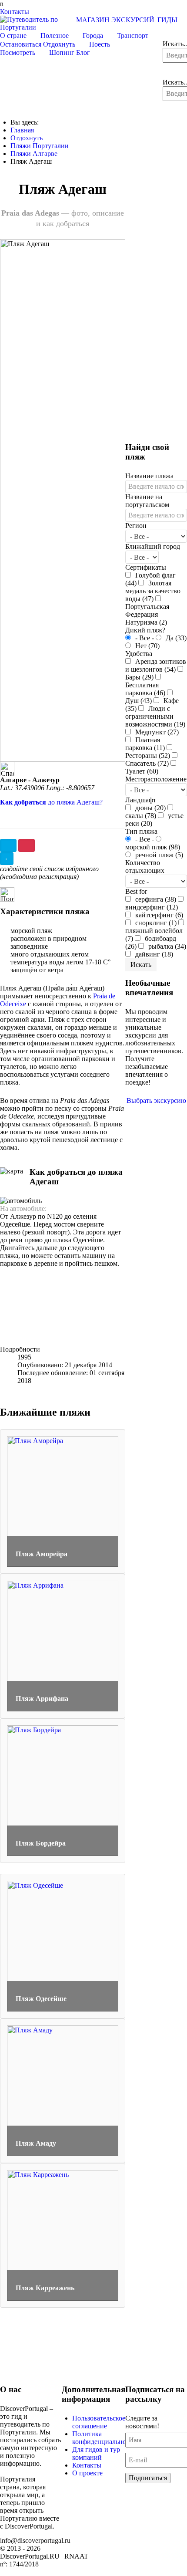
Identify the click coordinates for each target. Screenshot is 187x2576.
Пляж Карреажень (45, 2288)
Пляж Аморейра (42, 1554)
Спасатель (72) (147, 763)
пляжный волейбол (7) (154, 935)
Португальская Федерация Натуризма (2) (147, 614)
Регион (136, 526)
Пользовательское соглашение (99, 2422)
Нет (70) (147, 646)
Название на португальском (147, 501)
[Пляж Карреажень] (63, 2235)
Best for (136, 891)
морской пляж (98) (153, 847)
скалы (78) (141, 816)
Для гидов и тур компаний (96, 2453)
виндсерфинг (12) (152, 907)
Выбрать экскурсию (156, 1100)
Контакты (87, 2465)
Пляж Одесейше (41, 1999)
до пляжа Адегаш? (51, 802)
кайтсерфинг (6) (158, 915)
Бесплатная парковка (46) (145, 689)
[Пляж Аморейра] (63, 1501)
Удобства (139, 654)
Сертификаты (146, 567)
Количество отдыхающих (145, 867)
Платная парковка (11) (145, 744)
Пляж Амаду (36, 2143)
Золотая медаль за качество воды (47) (153, 591)
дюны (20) (150, 808)
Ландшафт (141, 800)
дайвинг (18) (153, 954)
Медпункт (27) (156, 732)
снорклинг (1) (155, 923)
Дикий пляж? (145, 630)
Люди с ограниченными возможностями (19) (155, 716)
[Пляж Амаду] (63, 2090)
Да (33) (175, 638)
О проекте (87, 2473)
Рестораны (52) (148, 756)
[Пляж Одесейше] (63, 1946)
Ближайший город (153, 546)
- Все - (145, 638)
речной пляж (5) (158, 855)
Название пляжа (149, 476)
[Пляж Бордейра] (63, 1790)
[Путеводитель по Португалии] (37, 23)
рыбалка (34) (166, 946)
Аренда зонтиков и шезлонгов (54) (156, 665)
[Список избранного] (8, 845)
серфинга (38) (155, 899)
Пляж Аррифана (42, 1699)
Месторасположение (156, 779)
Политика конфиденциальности (104, 2438)
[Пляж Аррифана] (63, 1645)
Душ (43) (139, 701)
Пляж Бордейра (41, 1843)
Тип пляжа (141, 831)
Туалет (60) (142, 771)
